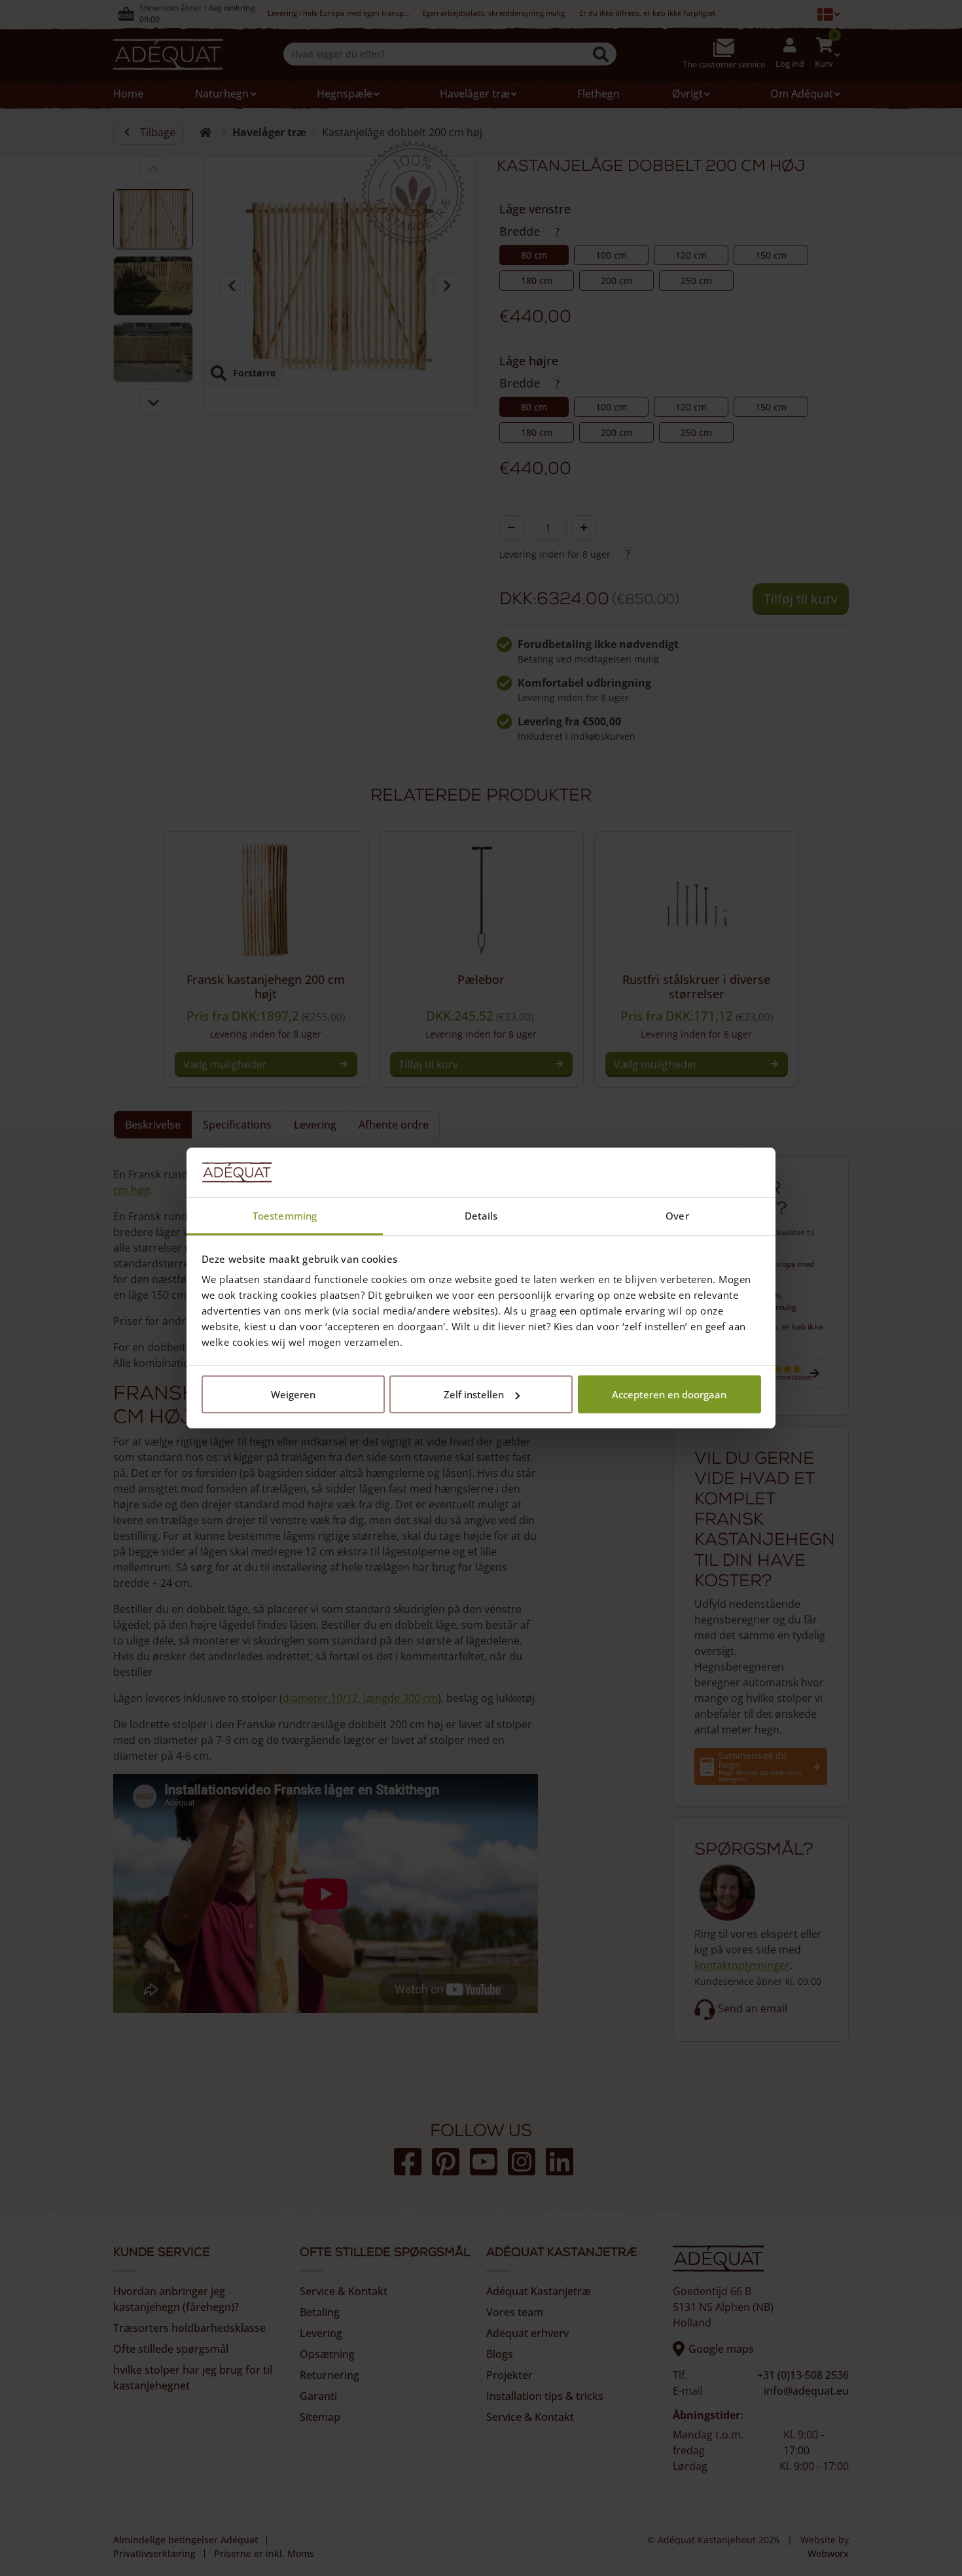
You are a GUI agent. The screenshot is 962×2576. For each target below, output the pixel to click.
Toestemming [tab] (285, 1216)
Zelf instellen (474, 1394)
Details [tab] (481, 1216)
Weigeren (293, 1394)
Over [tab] (677, 1216)
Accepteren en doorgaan (669, 1394)
